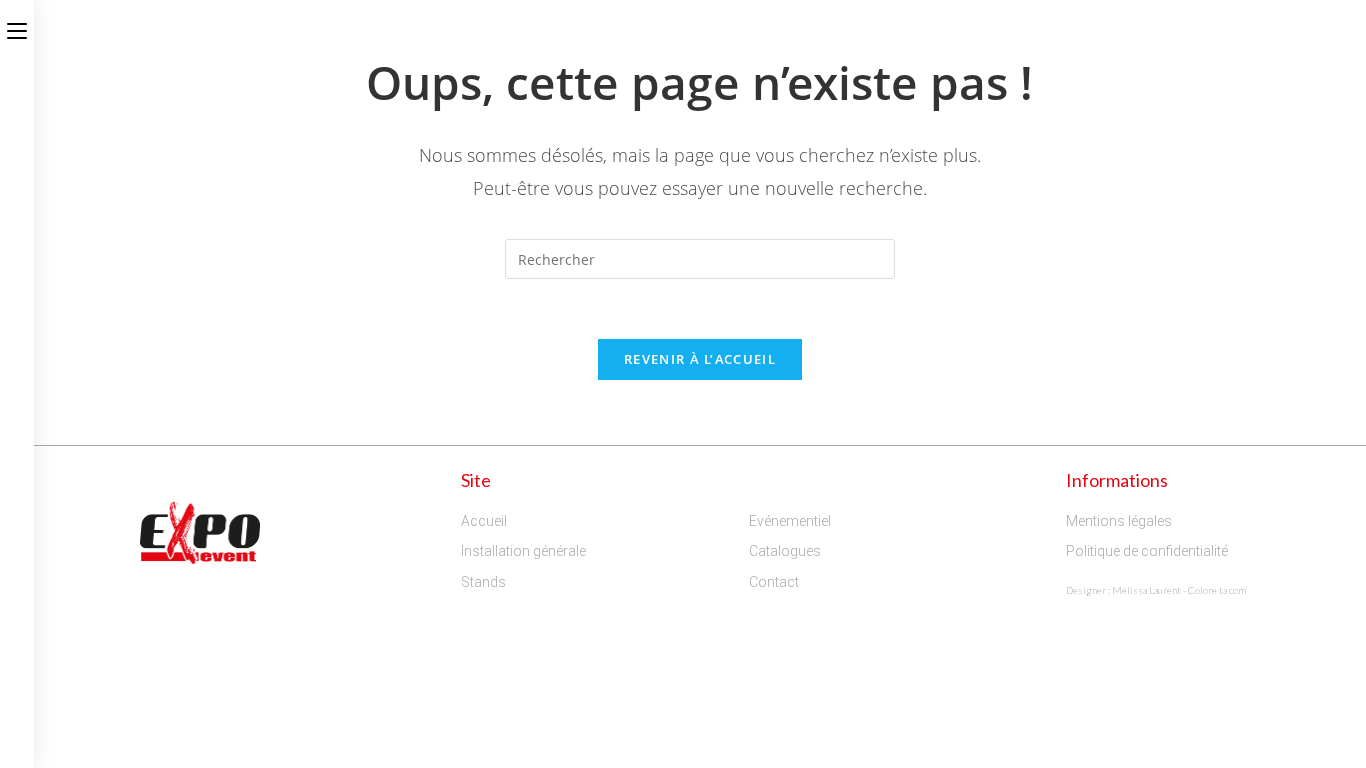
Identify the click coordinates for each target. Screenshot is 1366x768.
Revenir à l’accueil (700, 359)
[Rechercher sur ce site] (700, 257)
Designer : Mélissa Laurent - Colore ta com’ (1157, 590)
